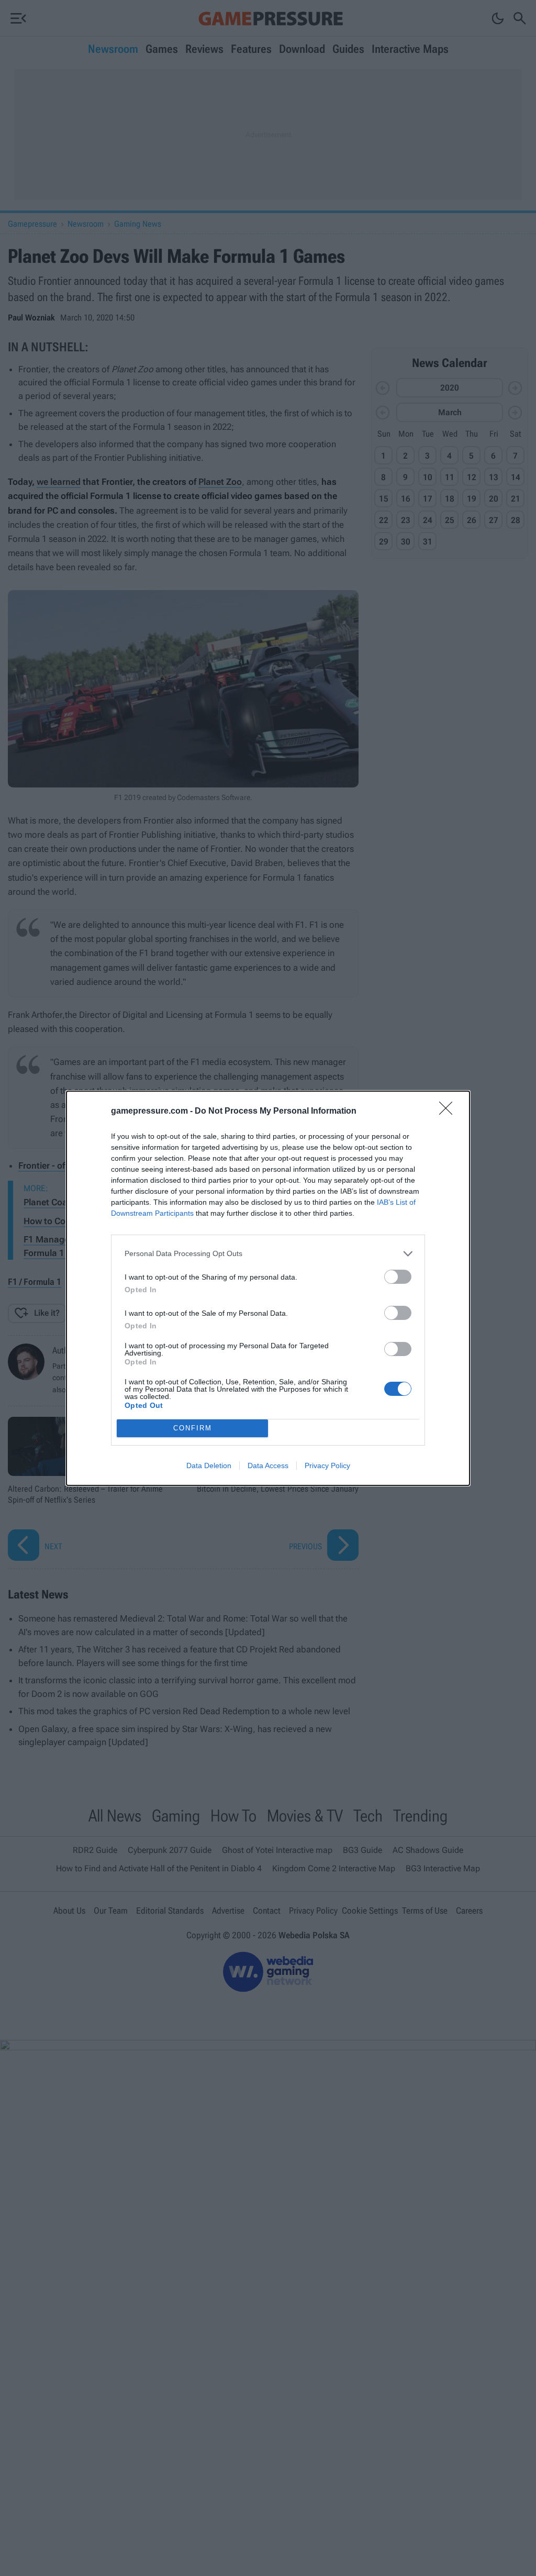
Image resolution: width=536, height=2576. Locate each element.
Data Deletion (209, 1465)
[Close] (449, 1112)
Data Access (268, 1465)
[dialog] (268, 1288)
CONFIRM (193, 1428)
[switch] (398, 1277)
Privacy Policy (327, 1465)
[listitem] (268, 1254)
